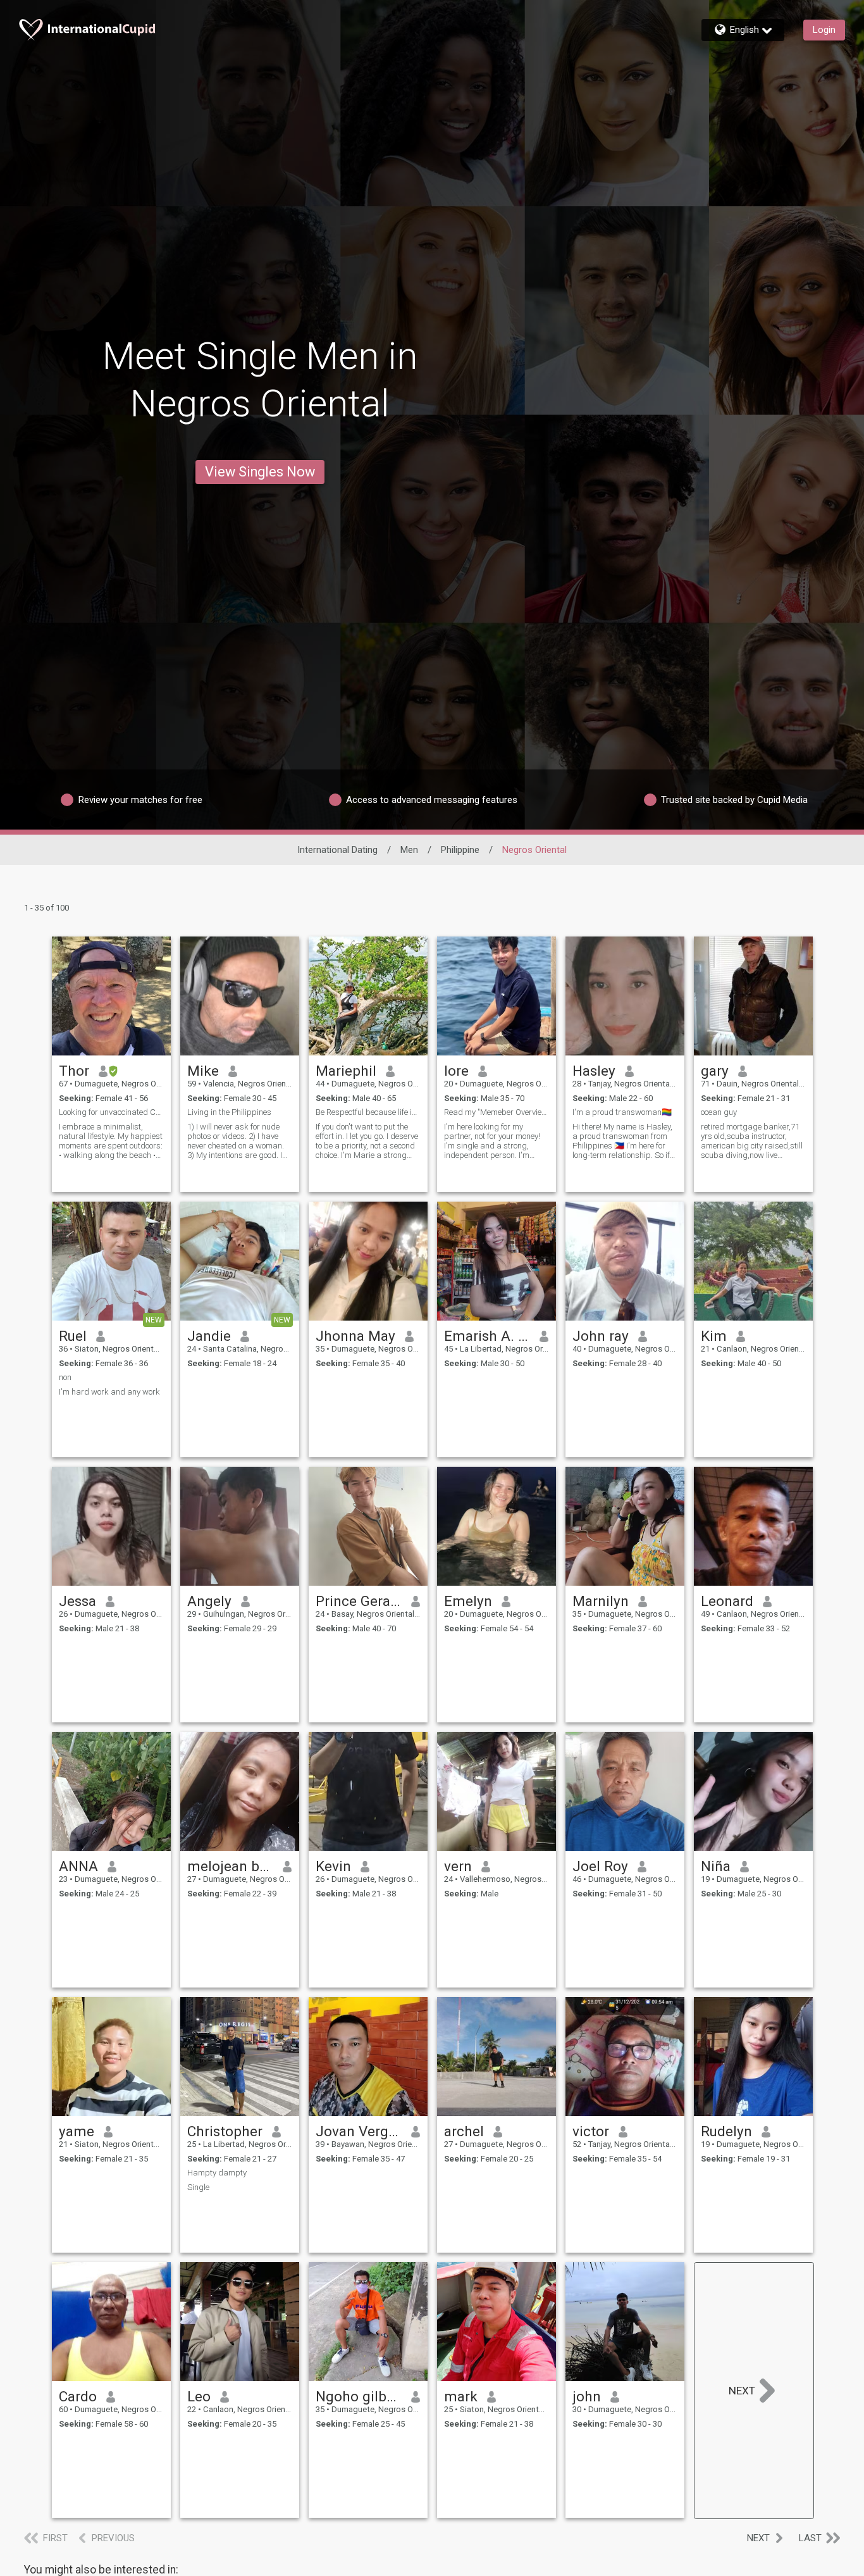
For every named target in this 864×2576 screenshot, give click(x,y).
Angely (209, 1601)
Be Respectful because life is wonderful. (368, 1112)
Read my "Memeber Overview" (497, 1112)
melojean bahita (231, 1866)
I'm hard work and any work (109, 1392)
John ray (601, 1336)
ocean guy (719, 1112)
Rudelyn (726, 2131)
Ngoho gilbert (359, 2396)
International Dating (337, 850)
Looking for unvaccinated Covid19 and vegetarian (111, 1112)
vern (458, 1866)
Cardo (78, 2396)
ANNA (78, 1866)
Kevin (333, 1866)
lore (456, 1071)
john (587, 2396)
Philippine (460, 850)
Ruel (73, 1336)
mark (461, 2396)
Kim (714, 1336)
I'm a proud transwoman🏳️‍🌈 (622, 1112)
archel (464, 2131)
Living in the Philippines (229, 1112)
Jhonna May (355, 1336)
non (65, 1377)
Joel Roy (600, 1866)
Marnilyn (601, 1601)
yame (77, 2131)
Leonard (727, 1601)
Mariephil (346, 1071)
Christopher (225, 2131)
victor (591, 2131)
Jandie (209, 1336)
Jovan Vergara (359, 2131)
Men (409, 850)
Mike (203, 1071)
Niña (716, 1866)
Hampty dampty (217, 2173)
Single (198, 2187)
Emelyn (468, 1601)
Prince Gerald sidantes (359, 1601)
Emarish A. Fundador (487, 1336)
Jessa (77, 1601)
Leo (199, 2396)
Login (824, 30)
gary (715, 1071)
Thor (74, 1071)
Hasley (594, 1071)
